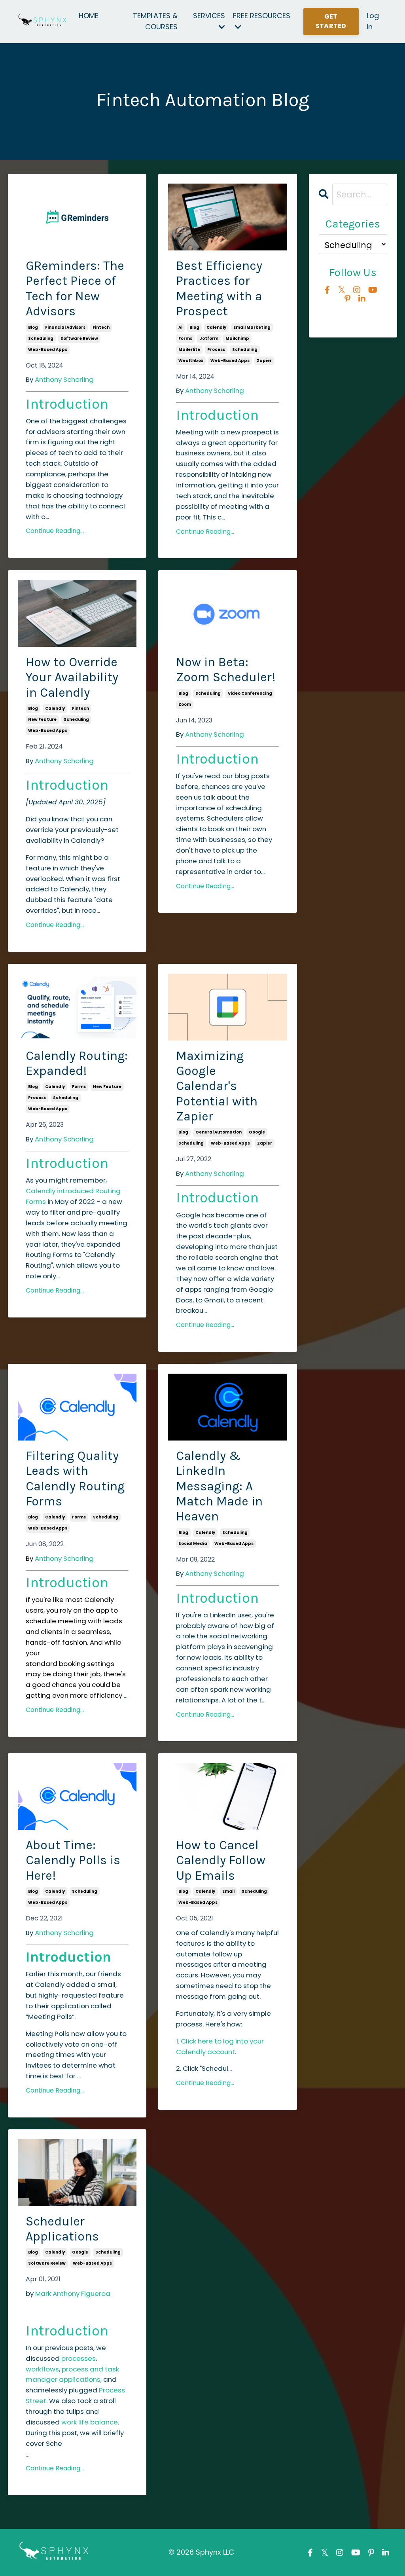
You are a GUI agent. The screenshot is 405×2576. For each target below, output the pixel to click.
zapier (264, 361)
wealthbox (191, 361)
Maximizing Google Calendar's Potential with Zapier (217, 1086)
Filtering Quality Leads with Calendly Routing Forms (75, 1478)
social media (193, 1544)
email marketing (252, 327)
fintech (101, 327)
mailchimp (237, 338)
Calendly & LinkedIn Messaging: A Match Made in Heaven (219, 1486)
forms (185, 338)
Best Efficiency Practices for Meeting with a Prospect (219, 288)
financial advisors (65, 327)
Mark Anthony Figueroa (73, 2294)
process (216, 350)
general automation (219, 1132)
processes (79, 2358)
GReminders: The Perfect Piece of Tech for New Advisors (75, 288)
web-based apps (48, 350)
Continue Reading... (55, 531)
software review (79, 338)
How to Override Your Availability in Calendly (72, 677)
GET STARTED (331, 21)
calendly (216, 327)
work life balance (90, 2422)
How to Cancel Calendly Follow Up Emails (221, 1860)
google (257, 1132)
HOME (89, 16)
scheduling (41, 338)
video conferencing (250, 693)
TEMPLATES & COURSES (155, 21)
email (228, 1891)
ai (180, 327)
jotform (209, 338)
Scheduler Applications (62, 2229)
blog (33, 327)
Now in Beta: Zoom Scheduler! (226, 670)
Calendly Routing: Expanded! (77, 1063)
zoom (185, 704)
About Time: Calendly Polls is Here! (73, 1860)
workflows (42, 2369)
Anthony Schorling (64, 379)
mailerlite (189, 350)
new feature (42, 719)
